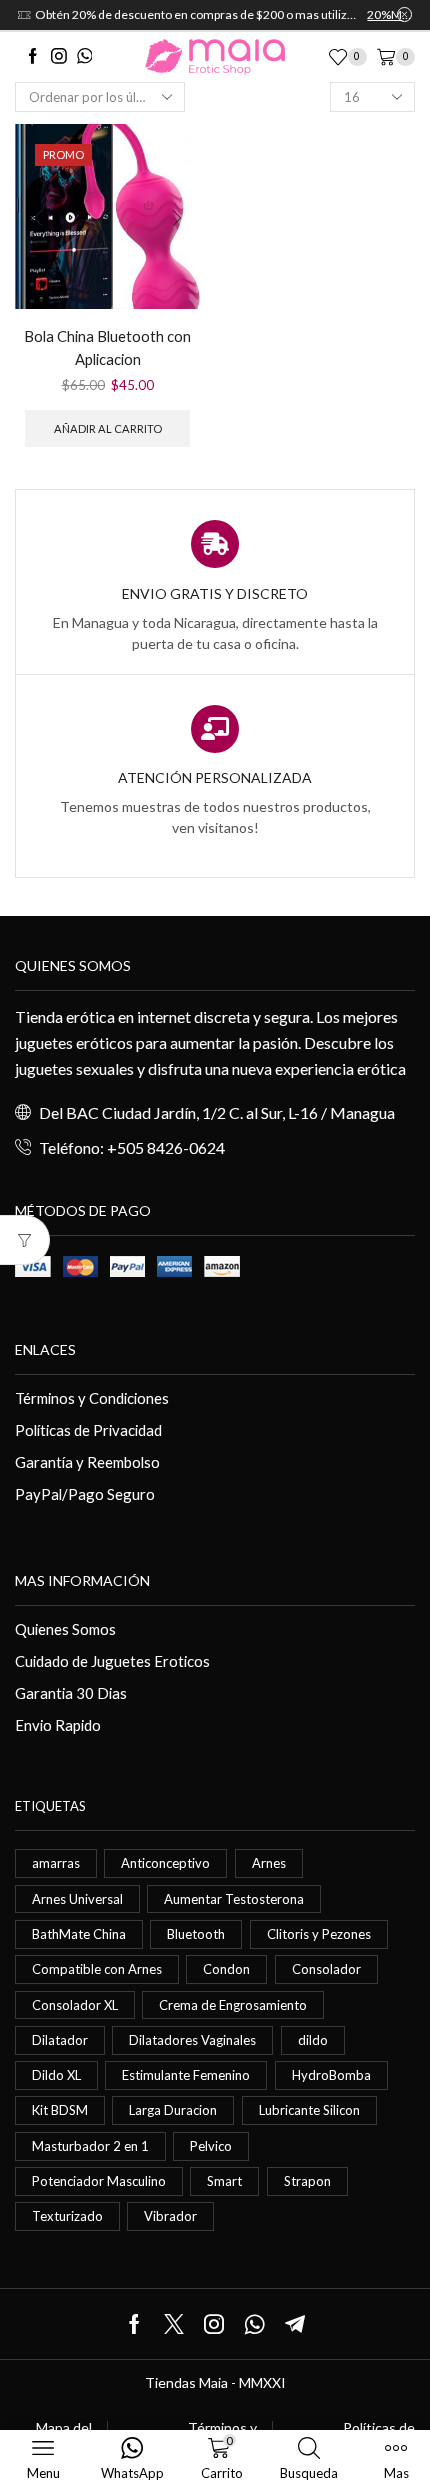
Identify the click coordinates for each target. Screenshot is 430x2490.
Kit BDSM (60, 2110)
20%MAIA (157, 14)
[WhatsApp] (85, 57)
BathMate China (79, 1934)
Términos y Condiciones (92, 1398)
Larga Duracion (173, 2110)
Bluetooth (196, 1934)
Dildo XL (56, 2075)
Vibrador (170, 2216)
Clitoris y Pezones (319, 1934)
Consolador (326, 1969)
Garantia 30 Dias (71, 1693)
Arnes (269, 1863)
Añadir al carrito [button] (108, 428)
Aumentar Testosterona (234, 1899)
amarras (56, 1863)
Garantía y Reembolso (87, 1462)
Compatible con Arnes (97, 1969)
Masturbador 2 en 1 (90, 2146)
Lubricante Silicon (309, 2110)
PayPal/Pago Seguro (85, 1494)
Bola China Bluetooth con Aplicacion (107, 347)
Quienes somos (73, 965)
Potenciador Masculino (99, 2181)
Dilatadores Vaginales (192, 2040)
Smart (224, 2181)
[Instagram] (59, 57)
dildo (313, 2040)
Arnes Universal (77, 1899)
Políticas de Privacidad (88, 1430)
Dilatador (60, 2040)
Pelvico (211, 2146)
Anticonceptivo (165, 1863)
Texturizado (67, 2216)
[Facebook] (33, 57)
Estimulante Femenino (186, 2075)
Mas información (82, 1580)
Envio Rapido (58, 1725)
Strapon (307, 2181)
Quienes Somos (65, 1629)
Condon (226, 1969)
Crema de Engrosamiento (233, 2005)
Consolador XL (75, 2005)
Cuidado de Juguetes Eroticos (112, 1661)
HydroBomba (331, 2075)
